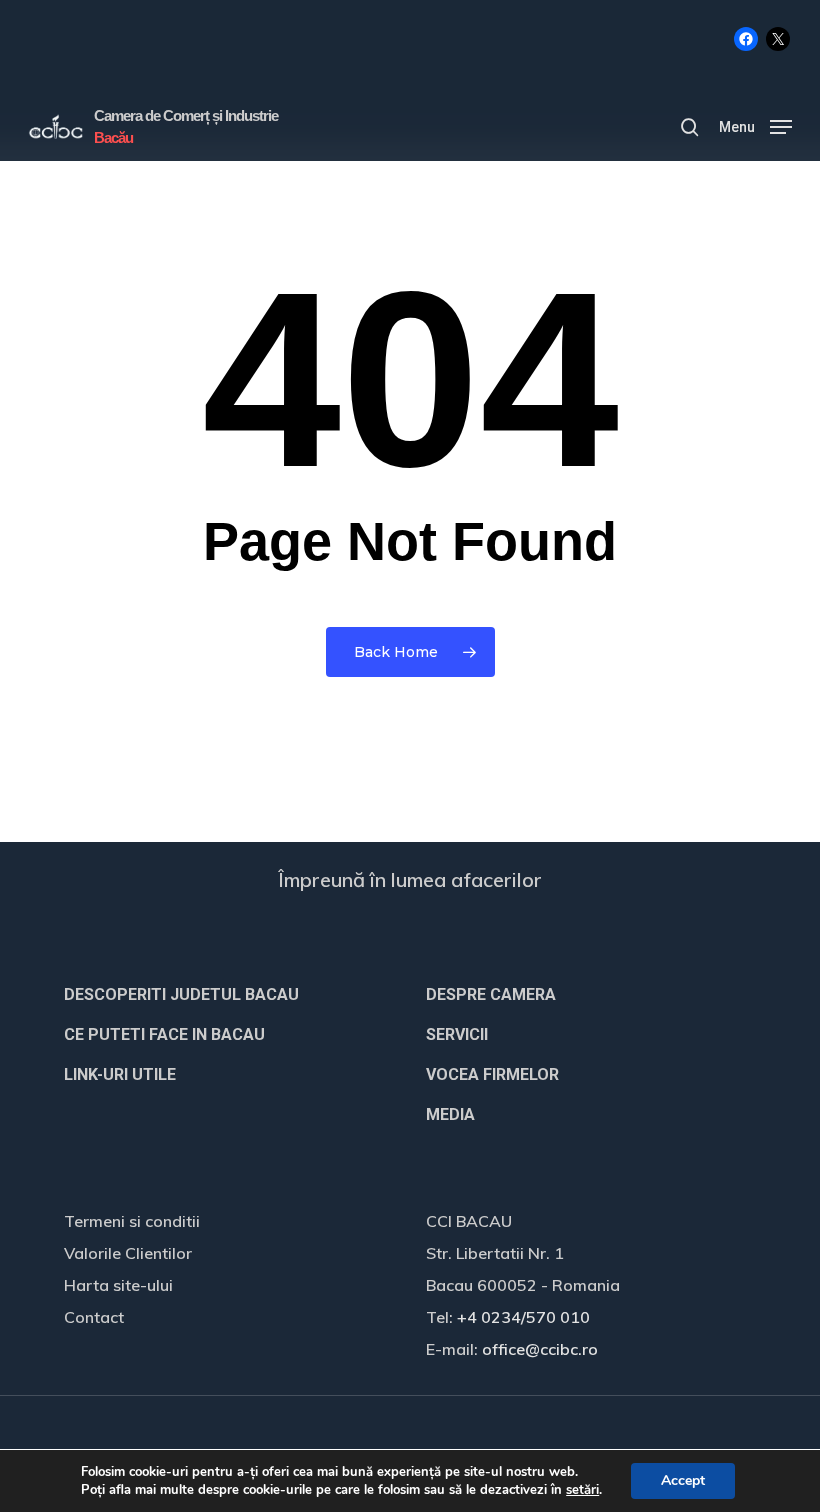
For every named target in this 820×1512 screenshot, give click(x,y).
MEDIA (450, 1114)
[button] (755, 125)
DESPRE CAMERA (491, 994)
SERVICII (457, 1034)
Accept (683, 1480)
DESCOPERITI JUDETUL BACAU (181, 994)
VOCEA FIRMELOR (492, 1074)
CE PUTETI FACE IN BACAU (164, 1034)
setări (582, 1490)
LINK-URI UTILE (120, 1074)
